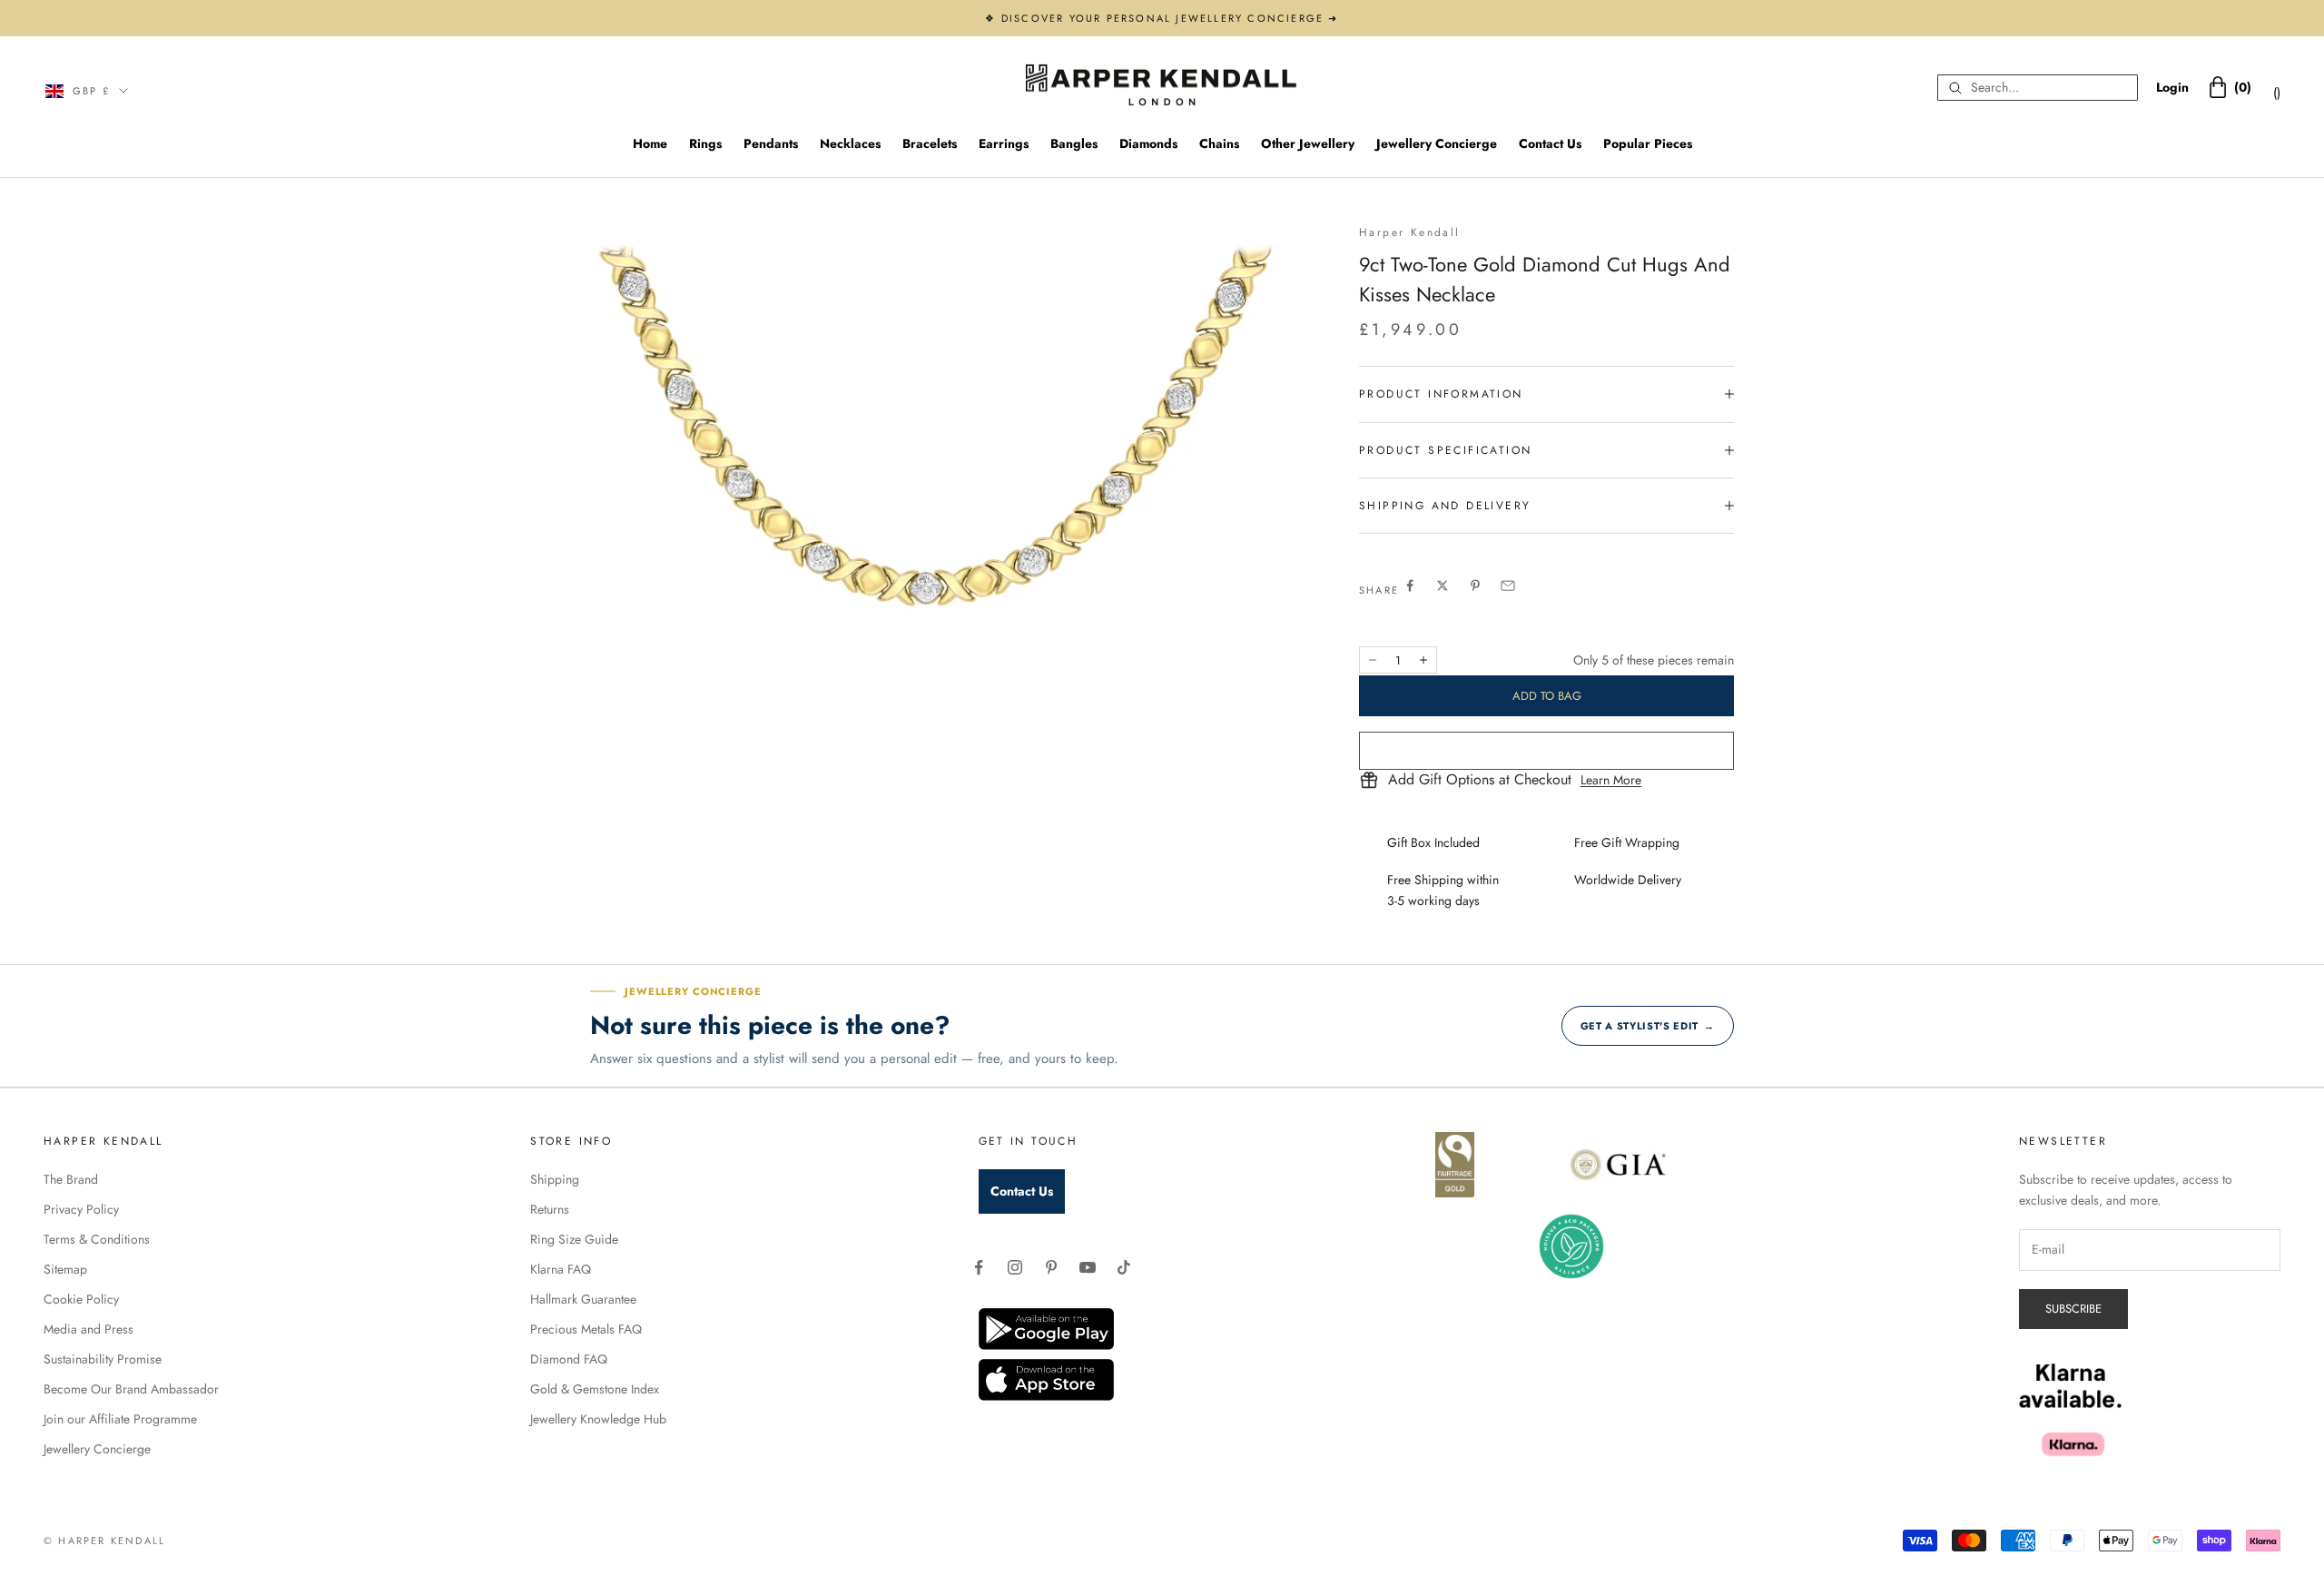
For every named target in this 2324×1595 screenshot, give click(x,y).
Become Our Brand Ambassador (131, 1389)
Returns (550, 1209)
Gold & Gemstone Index (595, 1389)
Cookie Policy (81, 1299)
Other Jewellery (1308, 143)
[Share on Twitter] (1443, 586)
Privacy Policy (81, 1209)
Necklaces (850, 143)
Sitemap (65, 1269)
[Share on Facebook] (1410, 586)
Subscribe (2073, 1309)
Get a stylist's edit (1648, 1026)
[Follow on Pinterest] (1051, 1267)
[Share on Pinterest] (1475, 586)
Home (650, 143)
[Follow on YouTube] (1088, 1267)
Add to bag (1547, 696)
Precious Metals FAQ (586, 1329)
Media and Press (89, 1329)
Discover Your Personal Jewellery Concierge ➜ (1170, 18)
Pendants (771, 143)
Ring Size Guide (574, 1239)
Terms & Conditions (97, 1239)
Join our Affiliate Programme (120, 1419)
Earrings (1004, 143)
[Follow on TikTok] (1124, 1267)
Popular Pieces (1648, 143)
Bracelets (930, 143)
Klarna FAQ (561, 1269)
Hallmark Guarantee (583, 1299)
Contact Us (1550, 143)
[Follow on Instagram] (1015, 1267)
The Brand (71, 1179)
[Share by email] (1508, 586)
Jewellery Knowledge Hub (598, 1419)
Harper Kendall (1410, 232)
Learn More (1611, 780)
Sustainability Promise (103, 1359)
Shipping (555, 1179)
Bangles (1074, 143)
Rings (705, 143)
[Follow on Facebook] (979, 1267)
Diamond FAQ (569, 1359)
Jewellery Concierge (1437, 143)
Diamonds (1148, 143)
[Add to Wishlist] (1546, 751)
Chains (1219, 143)
